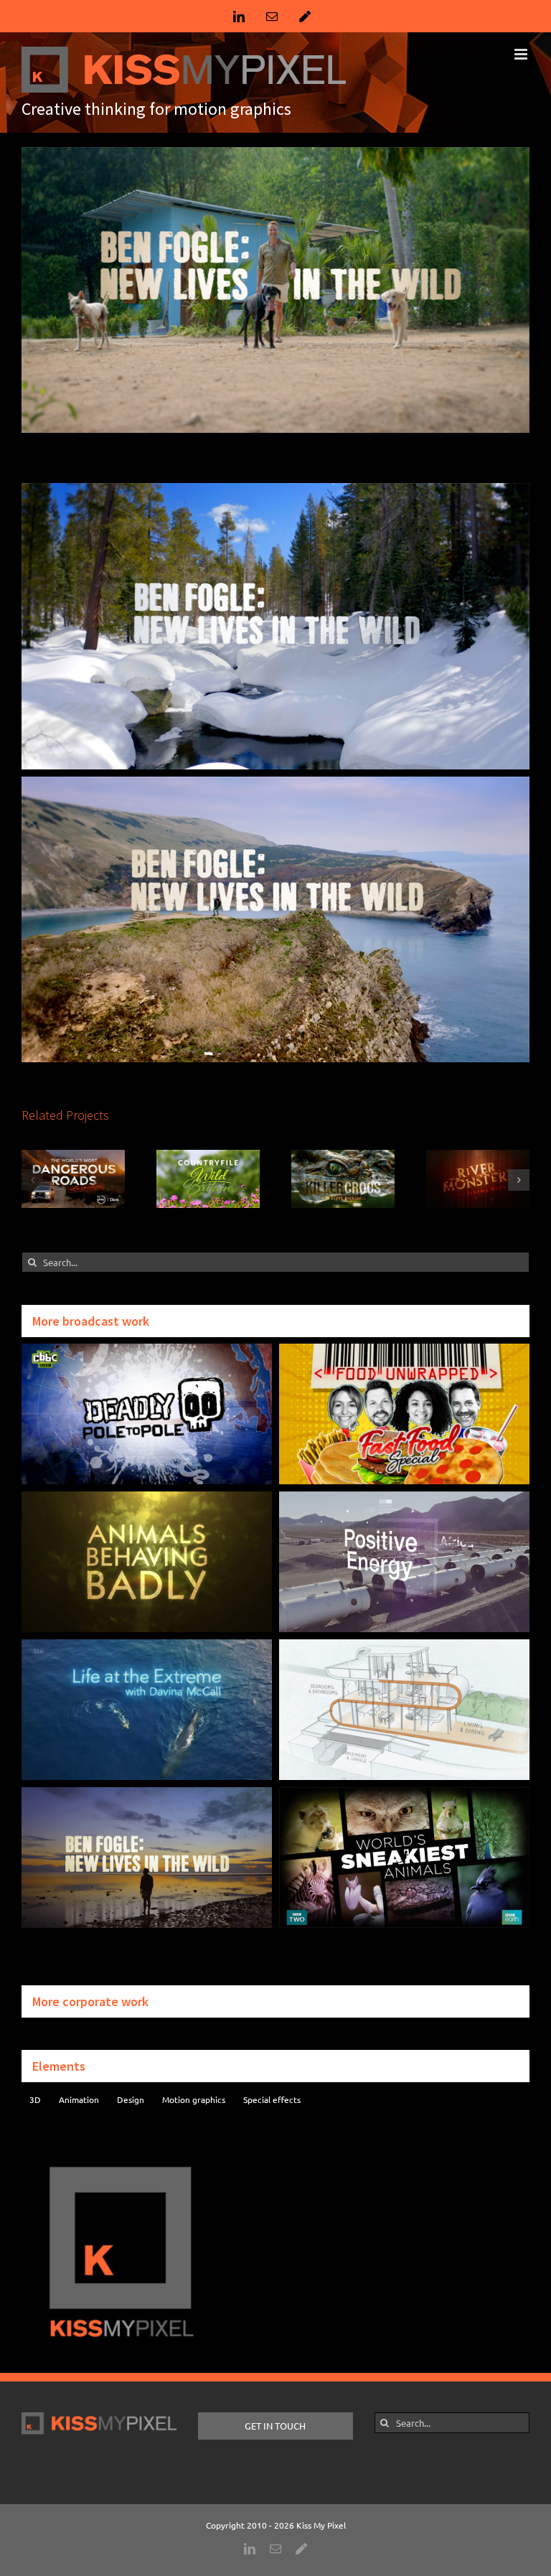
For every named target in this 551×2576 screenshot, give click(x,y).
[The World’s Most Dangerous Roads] (73, 1156)
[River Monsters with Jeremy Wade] (478, 1156)
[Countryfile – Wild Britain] (208, 1156)
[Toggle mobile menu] (522, 54)
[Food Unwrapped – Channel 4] (404, 1350)
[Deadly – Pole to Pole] (147, 1350)
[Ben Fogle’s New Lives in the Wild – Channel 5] (147, 1794)
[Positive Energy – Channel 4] (404, 1498)
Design (131, 2099)
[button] (32, 1180)
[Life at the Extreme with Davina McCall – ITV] (147, 1646)
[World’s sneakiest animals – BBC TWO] (404, 1794)
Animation (79, 2099)
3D (35, 2099)
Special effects (272, 2099)
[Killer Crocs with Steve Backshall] (343, 1156)
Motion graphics (194, 2099)
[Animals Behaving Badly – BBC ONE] (147, 1498)
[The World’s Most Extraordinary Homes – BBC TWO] (404, 1646)
